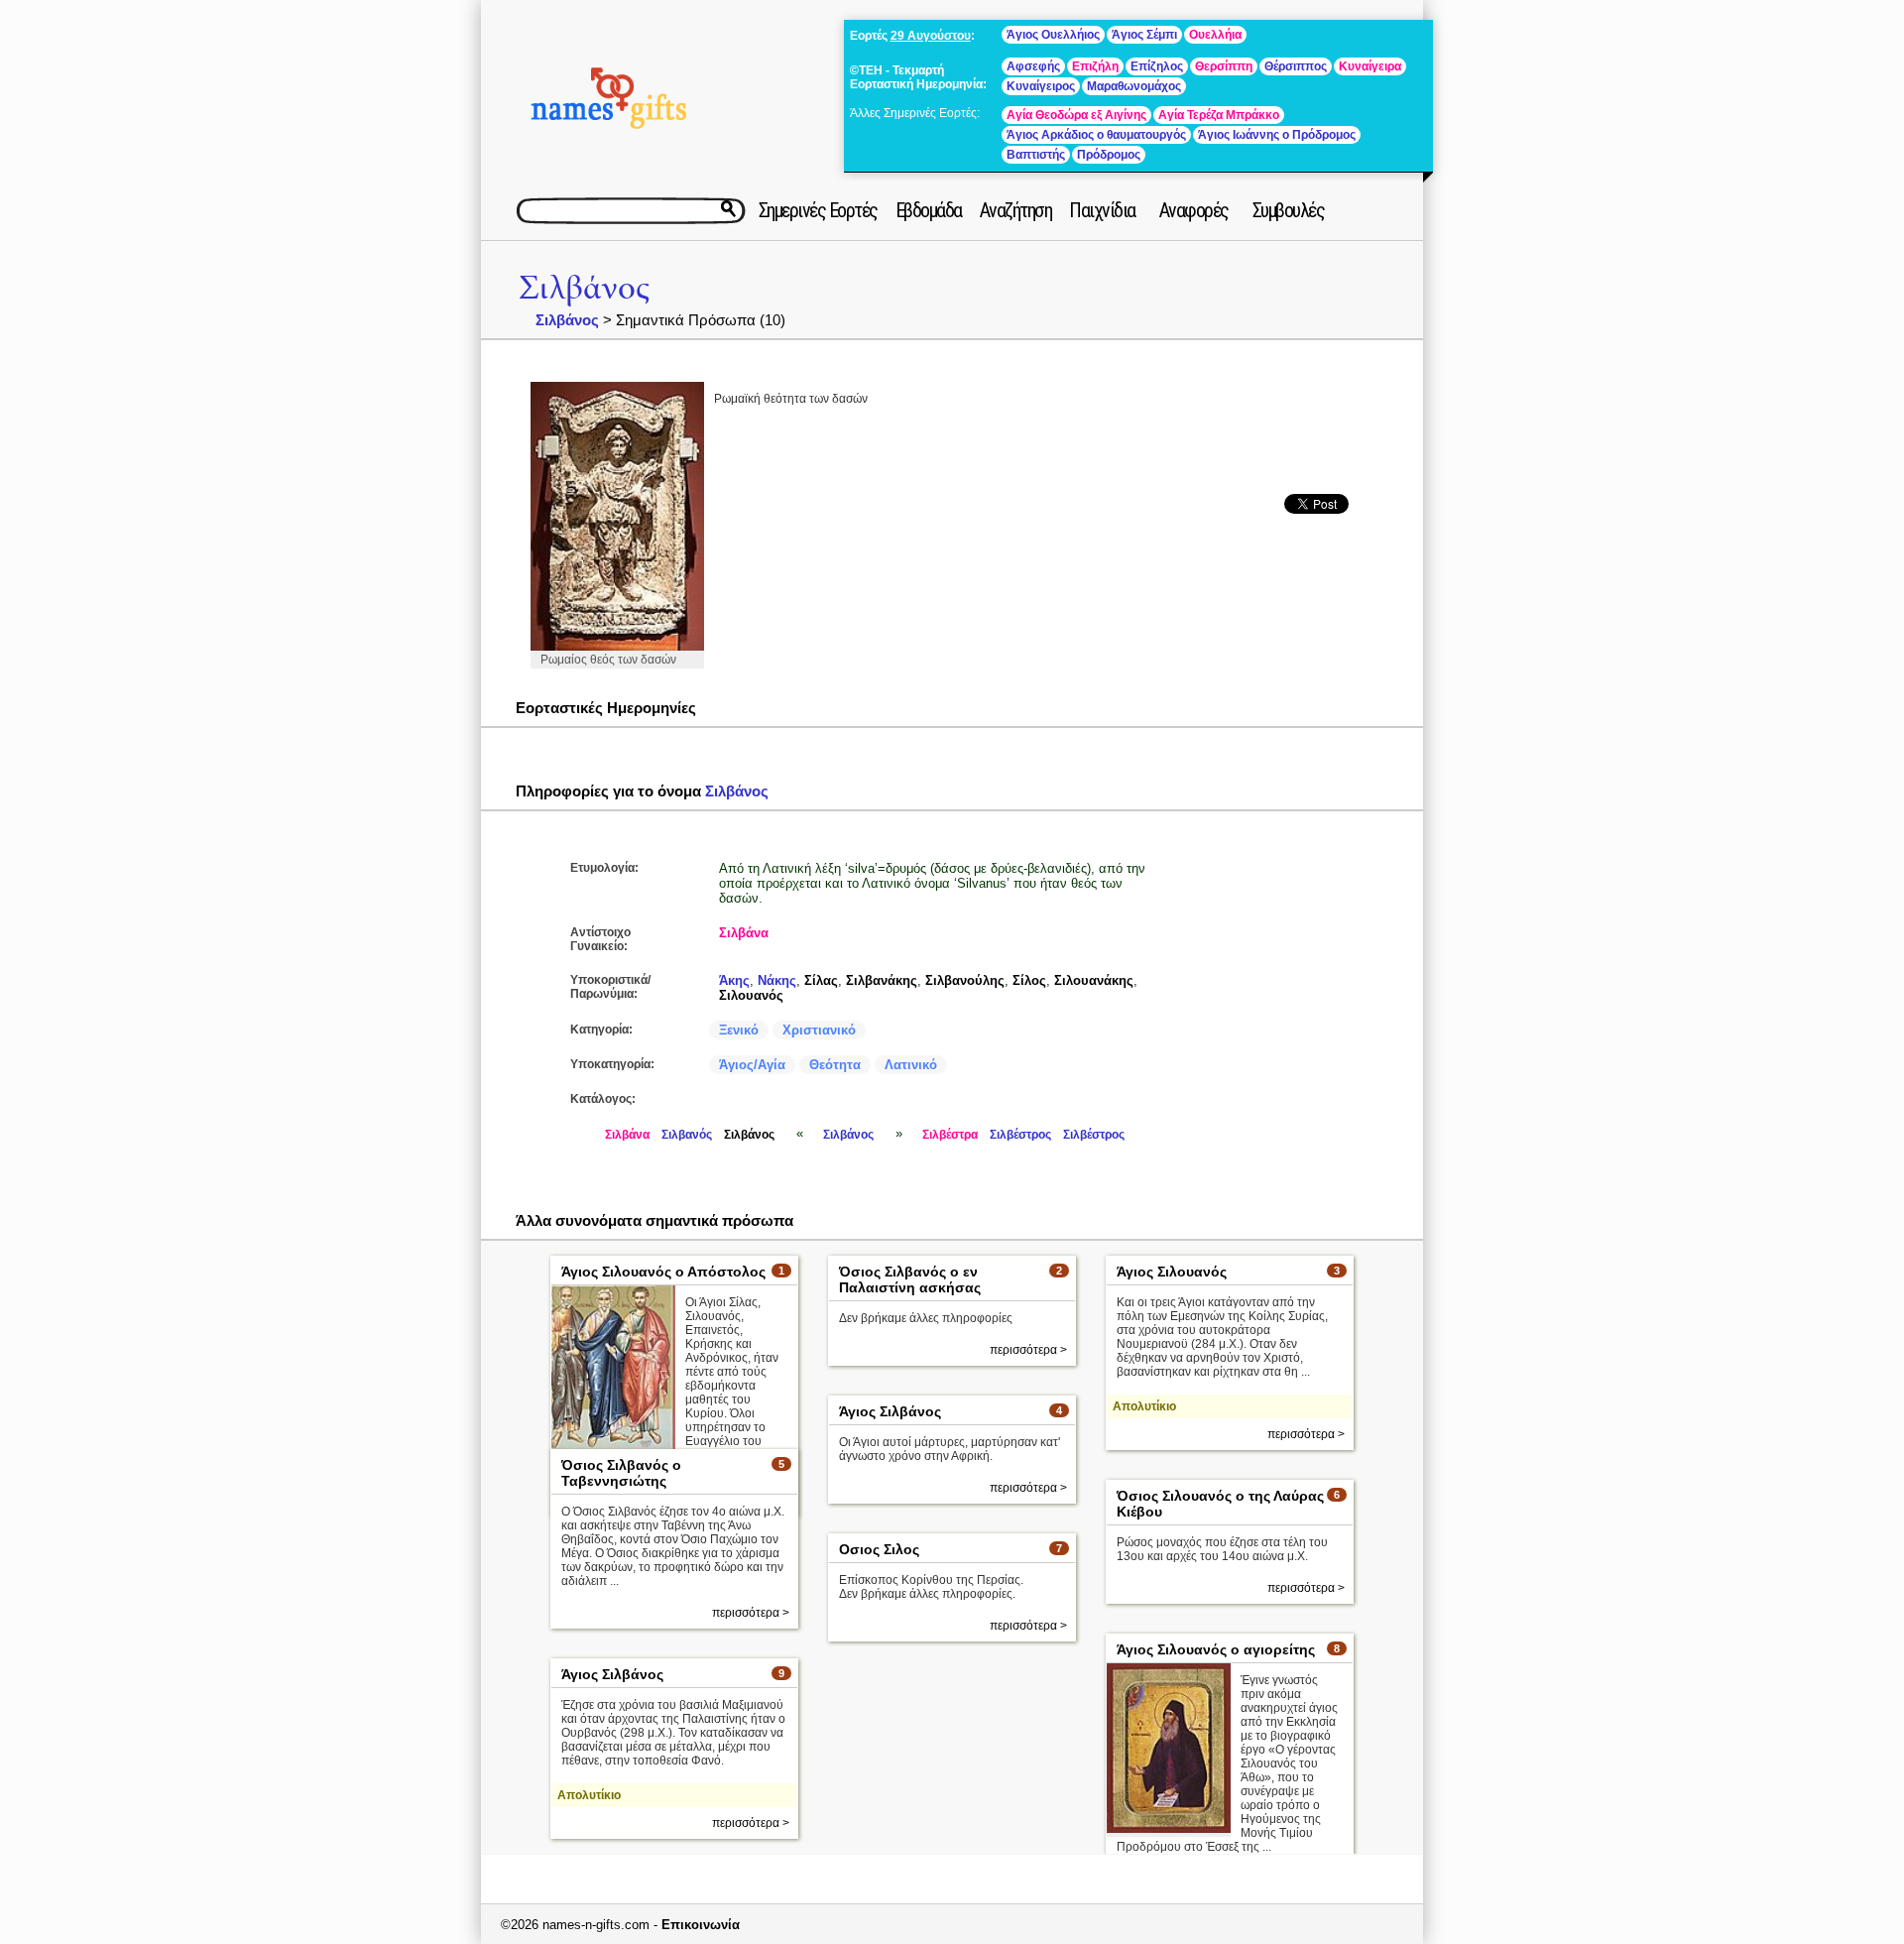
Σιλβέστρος (1020, 1135)
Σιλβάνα (744, 933)
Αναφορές (1194, 210)
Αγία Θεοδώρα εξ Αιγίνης (1076, 115)
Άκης (734, 980)
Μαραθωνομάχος (1134, 86)
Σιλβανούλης (965, 980)
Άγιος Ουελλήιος (1053, 35)
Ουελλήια (1215, 35)
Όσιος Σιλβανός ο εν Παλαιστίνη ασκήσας (910, 1279)
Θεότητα (835, 1065)
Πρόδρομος (1109, 155)
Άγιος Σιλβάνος (890, 1411)
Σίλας (821, 980)
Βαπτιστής (1036, 155)
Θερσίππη (1224, 66)
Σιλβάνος (584, 288)
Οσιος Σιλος (879, 1549)
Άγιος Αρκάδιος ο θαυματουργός (1096, 135)
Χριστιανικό (819, 1030)
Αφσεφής (1033, 66)
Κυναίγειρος (1041, 86)
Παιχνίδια (1102, 210)
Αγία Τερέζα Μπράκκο (1219, 115)
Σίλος (1029, 980)
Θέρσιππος (1296, 66)
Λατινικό (911, 1065)
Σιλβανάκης (882, 980)
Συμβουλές (1289, 210)
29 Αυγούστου (931, 36)
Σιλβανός (687, 1135)
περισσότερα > (1028, 1350)
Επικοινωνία (701, 1925)
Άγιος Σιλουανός (1172, 1272)
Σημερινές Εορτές (818, 210)
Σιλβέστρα (950, 1135)
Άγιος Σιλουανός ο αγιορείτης (1216, 1649)
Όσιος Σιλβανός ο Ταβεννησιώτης (621, 1473)
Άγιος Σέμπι (1144, 35)
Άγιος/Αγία (752, 1065)
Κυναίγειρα (1370, 66)
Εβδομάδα (929, 210)
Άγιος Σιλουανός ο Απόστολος (663, 1272)
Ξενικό (739, 1030)
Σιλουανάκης (1094, 980)
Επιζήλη (1095, 66)
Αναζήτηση (1016, 210)
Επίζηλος (1157, 66)
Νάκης (777, 980)
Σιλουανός (751, 995)
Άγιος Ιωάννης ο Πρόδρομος (1277, 135)
